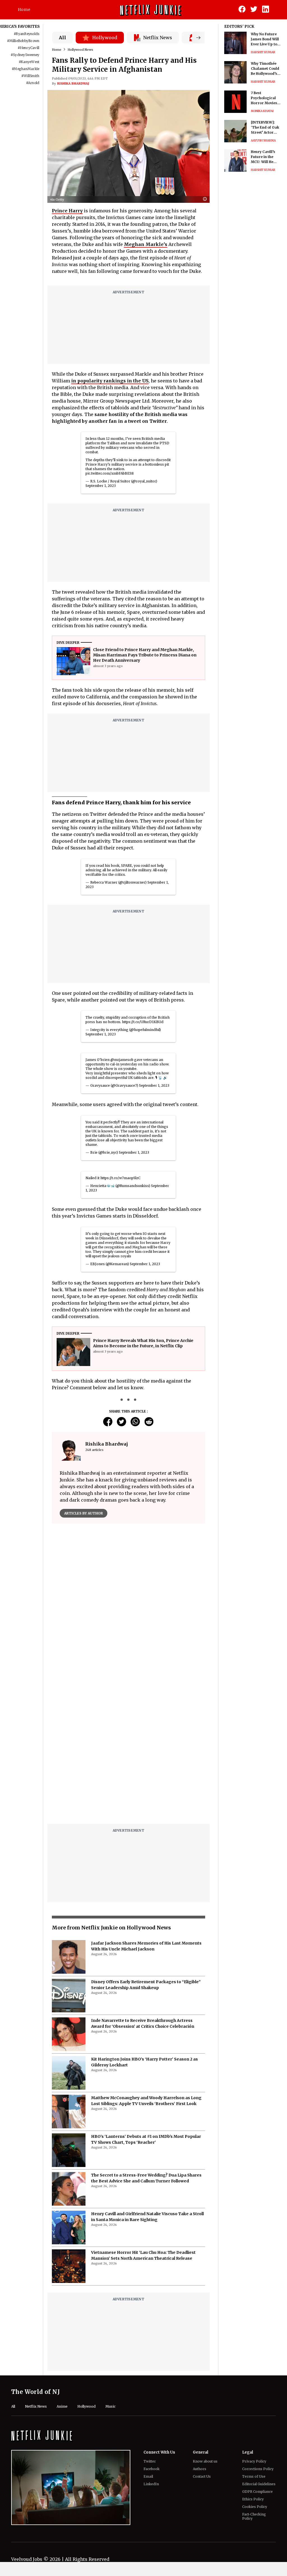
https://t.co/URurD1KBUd (143, 1022)
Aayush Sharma (263, 140)
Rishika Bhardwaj (73, 83)
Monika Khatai (262, 111)
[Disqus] (129, 1608)
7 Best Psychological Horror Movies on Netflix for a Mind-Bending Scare (264, 98)
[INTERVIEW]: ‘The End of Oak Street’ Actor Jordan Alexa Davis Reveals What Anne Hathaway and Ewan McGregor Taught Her (265, 128)
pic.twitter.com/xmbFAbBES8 (110, 473)
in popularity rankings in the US (110, 381)
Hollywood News (80, 50)
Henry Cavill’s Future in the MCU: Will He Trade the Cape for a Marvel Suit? (265, 157)
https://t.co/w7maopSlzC (120, 1178)
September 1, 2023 (101, 486)
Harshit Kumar (263, 52)
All (63, 38)
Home (24, 10)
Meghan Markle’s (146, 244)
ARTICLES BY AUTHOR (84, 1513)
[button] (206, 199)
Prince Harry (67, 211)
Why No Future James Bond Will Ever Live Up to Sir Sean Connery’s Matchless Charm (265, 39)
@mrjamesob (122, 1060)
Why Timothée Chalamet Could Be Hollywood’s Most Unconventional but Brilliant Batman (265, 69)
